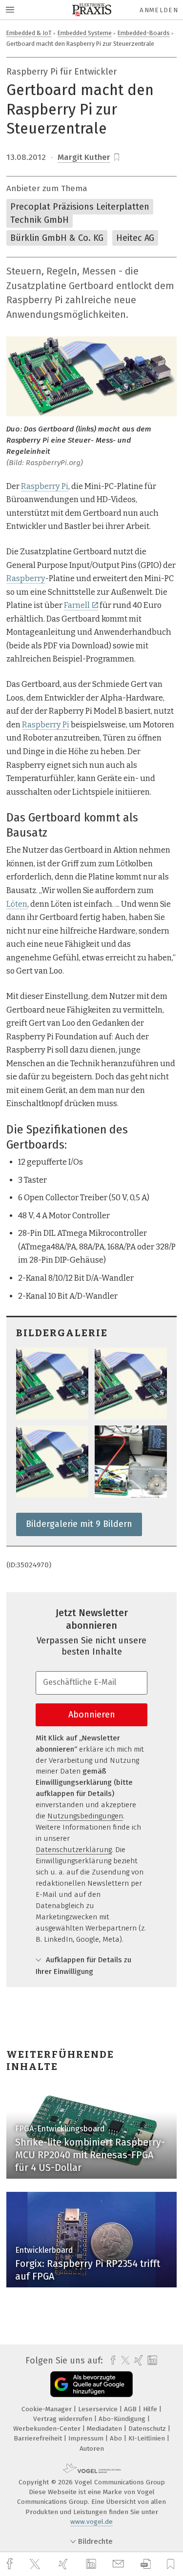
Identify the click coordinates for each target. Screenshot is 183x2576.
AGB (131, 2409)
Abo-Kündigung (123, 2419)
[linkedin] (92, 2564)
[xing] (64, 2564)
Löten (17, 904)
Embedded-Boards (144, 33)
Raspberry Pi (45, 486)
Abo (117, 2438)
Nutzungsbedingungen (85, 1816)
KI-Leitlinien (148, 2438)
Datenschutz (148, 2429)
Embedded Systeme (85, 33)
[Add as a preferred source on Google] (91, 2384)
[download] (146, 2564)
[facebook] (11, 2564)
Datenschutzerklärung (74, 1850)
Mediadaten (105, 2429)
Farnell (77, 605)
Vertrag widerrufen (64, 2419)
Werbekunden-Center (48, 2429)
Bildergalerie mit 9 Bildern (79, 1524)
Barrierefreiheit (39, 2438)
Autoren (92, 2449)
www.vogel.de (91, 2522)
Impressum (87, 2438)
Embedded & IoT (29, 33)
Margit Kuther (84, 157)
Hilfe (151, 2409)
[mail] (120, 2564)
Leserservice (99, 2409)
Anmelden (159, 10)
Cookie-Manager (48, 2409)
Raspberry (26, 578)
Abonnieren (92, 1715)
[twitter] (36, 2564)
